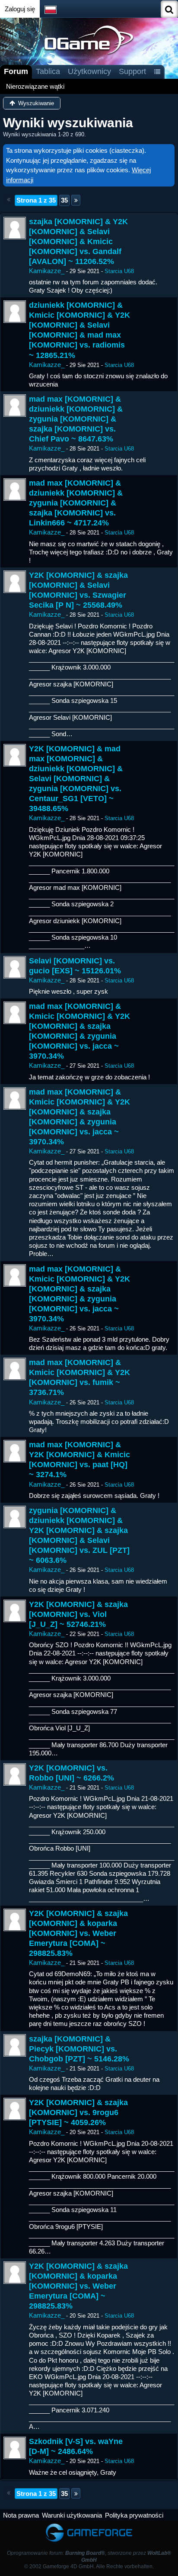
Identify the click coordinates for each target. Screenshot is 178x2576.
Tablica (48, 71)
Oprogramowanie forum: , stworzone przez (89, 2556)
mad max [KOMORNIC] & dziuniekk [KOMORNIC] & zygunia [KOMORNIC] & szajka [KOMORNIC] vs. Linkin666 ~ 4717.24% (76, 503)
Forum (16, 71)
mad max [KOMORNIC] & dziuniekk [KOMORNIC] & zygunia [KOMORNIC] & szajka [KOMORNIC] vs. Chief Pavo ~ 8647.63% (76, 419)
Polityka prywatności (134, 2515)
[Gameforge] (89, 2525)
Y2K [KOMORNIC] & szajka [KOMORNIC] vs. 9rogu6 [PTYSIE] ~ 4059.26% (78, 2112)
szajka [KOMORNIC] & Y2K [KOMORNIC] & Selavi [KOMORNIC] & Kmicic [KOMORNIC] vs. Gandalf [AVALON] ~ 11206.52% (78, 241)
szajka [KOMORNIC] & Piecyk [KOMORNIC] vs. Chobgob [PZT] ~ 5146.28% (79, 2049)
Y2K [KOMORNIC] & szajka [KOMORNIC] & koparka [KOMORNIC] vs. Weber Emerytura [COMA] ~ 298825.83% (78, 1933)
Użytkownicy (89, 71)
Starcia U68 (119, 271)
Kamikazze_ (47, 271)
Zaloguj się (20, 9)
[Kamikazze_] (15, 228)
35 (64, 200)
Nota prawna (21, 2515)
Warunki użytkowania (72, 2515)
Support (132, 71)
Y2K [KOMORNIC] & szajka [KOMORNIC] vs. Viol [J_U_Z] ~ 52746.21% (78, 1614)
